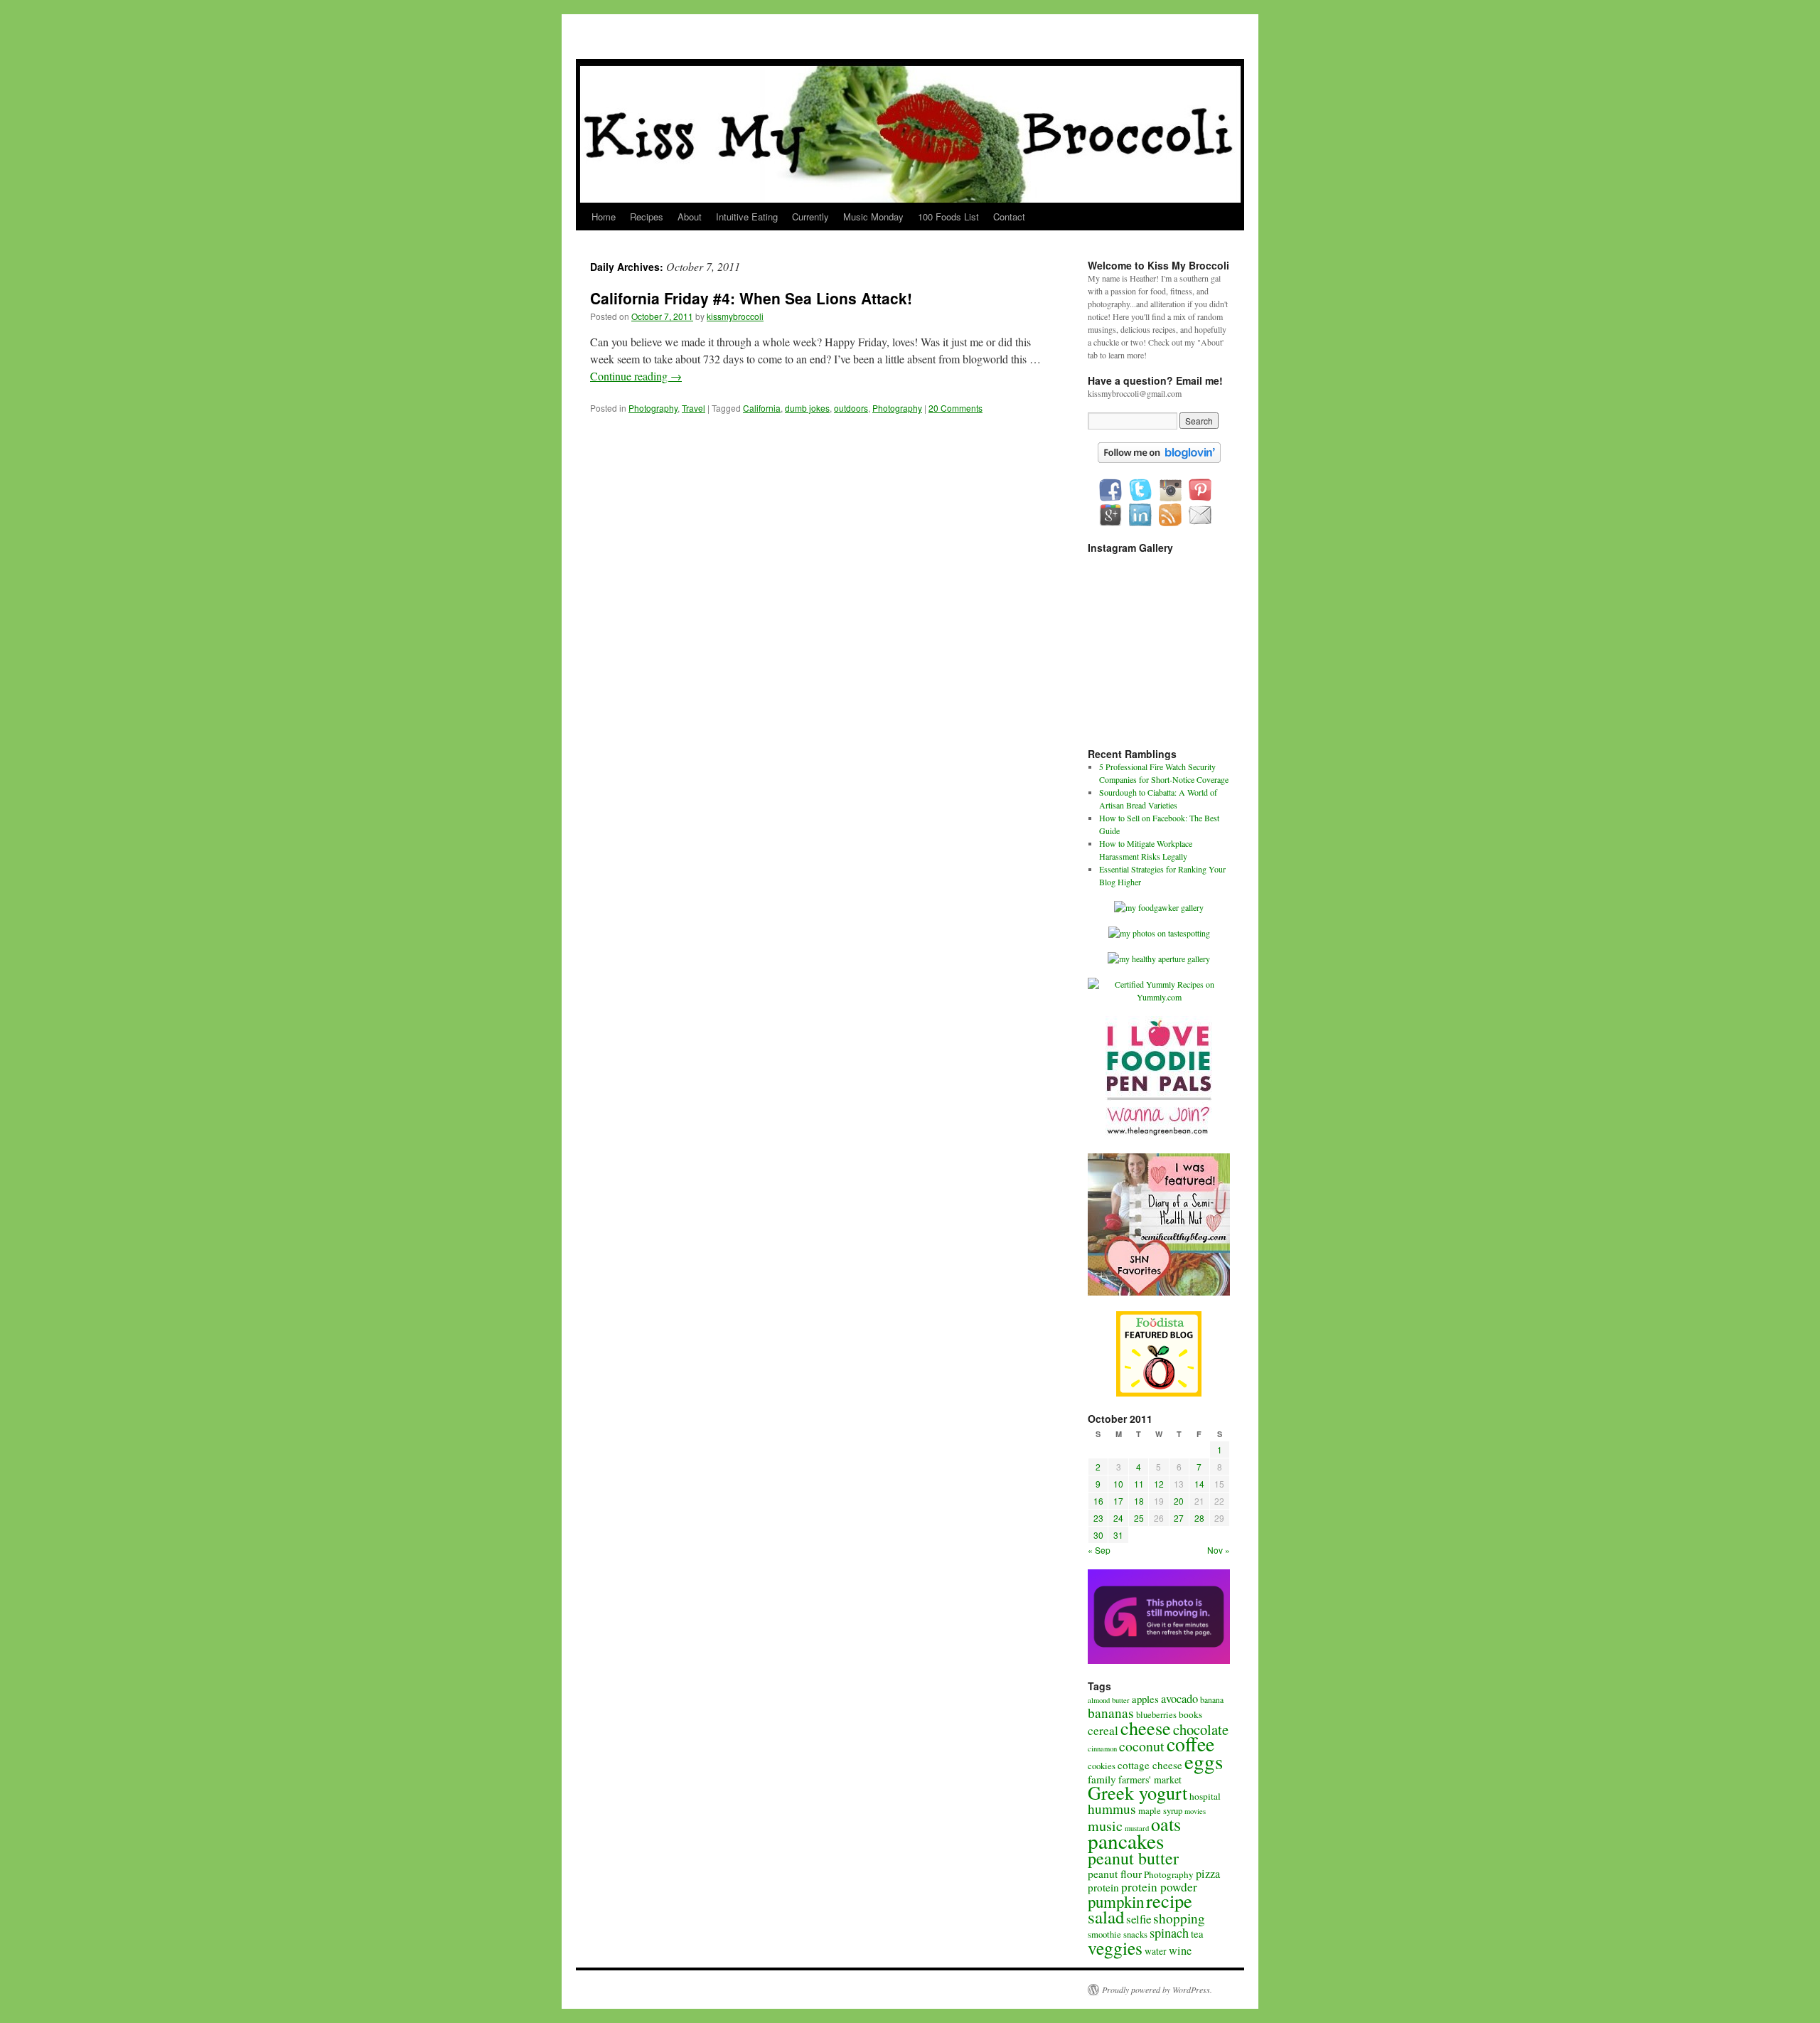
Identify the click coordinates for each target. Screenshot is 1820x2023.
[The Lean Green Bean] (1159, 1134)
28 (1199, 1518)
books (1190, 1714)
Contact (1009, 217)
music (1105, 1826)
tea (1197, 1933)
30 (1098, 1535)
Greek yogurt (1137, 1792)
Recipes (647, 217)
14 (1199, 1484)
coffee (1190, 1744)
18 (1139, 1501)
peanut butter (1133, 1858)
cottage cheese (1150, 1765)
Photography (653, 408)
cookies (1102, 1766)
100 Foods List (948, 217)
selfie (1139, 1919)
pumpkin (1116, 1901)
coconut (1142, 1746)
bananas (1111, 1713)
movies (1195, 1811)
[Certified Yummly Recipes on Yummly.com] (1159, 997)
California (762, 408)
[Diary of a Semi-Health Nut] (1159, 1292)
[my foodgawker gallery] (1159, 907)
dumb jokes (807, 408)
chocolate (1201, 1729)
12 (1159, 1484)
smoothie (1104, 1934)
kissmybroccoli (735, 316)
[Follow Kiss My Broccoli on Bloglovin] (1159, 459)
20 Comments (955, 408)
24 (1118, 1518)
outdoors (851, 408)
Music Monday (873, 217)
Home (604, 217)
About (690, 217)
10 (1118, 1484)
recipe (1169, 1900)
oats (1166, 1824)
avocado (1179, 1699)
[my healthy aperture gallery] (1159, 959)
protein (1103, 1887)
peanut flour (1115, 1874)
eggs (1204, 1761)
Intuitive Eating (747, 217)
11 (1139, 1484)
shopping (1179, 1918)
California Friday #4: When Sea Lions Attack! (751, 298)
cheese (1146, 1728)
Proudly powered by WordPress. (1157, 1990)
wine (1180, 1950)
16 (1098, 1501)
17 (1118, 1501)
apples (1145, 1699)
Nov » (1219, 1550)
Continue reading (636, 376)
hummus (1112, 1809)
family (1102, 1779)
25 (1139, 1518)
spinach (1169, 1933)
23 (1098, 1518)
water (1156, 1951)
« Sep (1099, 1550)
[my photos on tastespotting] (1159, 933)
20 (1179, 1501)
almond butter (1109, 1700)
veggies (1115, 1948)
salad (1106, 1917)
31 (1118, 1535)
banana (1212, 1700)
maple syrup (1160, 1811)
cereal (1103, 1730)
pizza (1208, 1874)
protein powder (1159, 1887)
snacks (1135, 1934)
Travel (694, 408)
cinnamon (1102, 1749)
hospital (1205, 1796)
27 (1179, 1518)
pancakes (1126, 1841)
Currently (810, 217)
